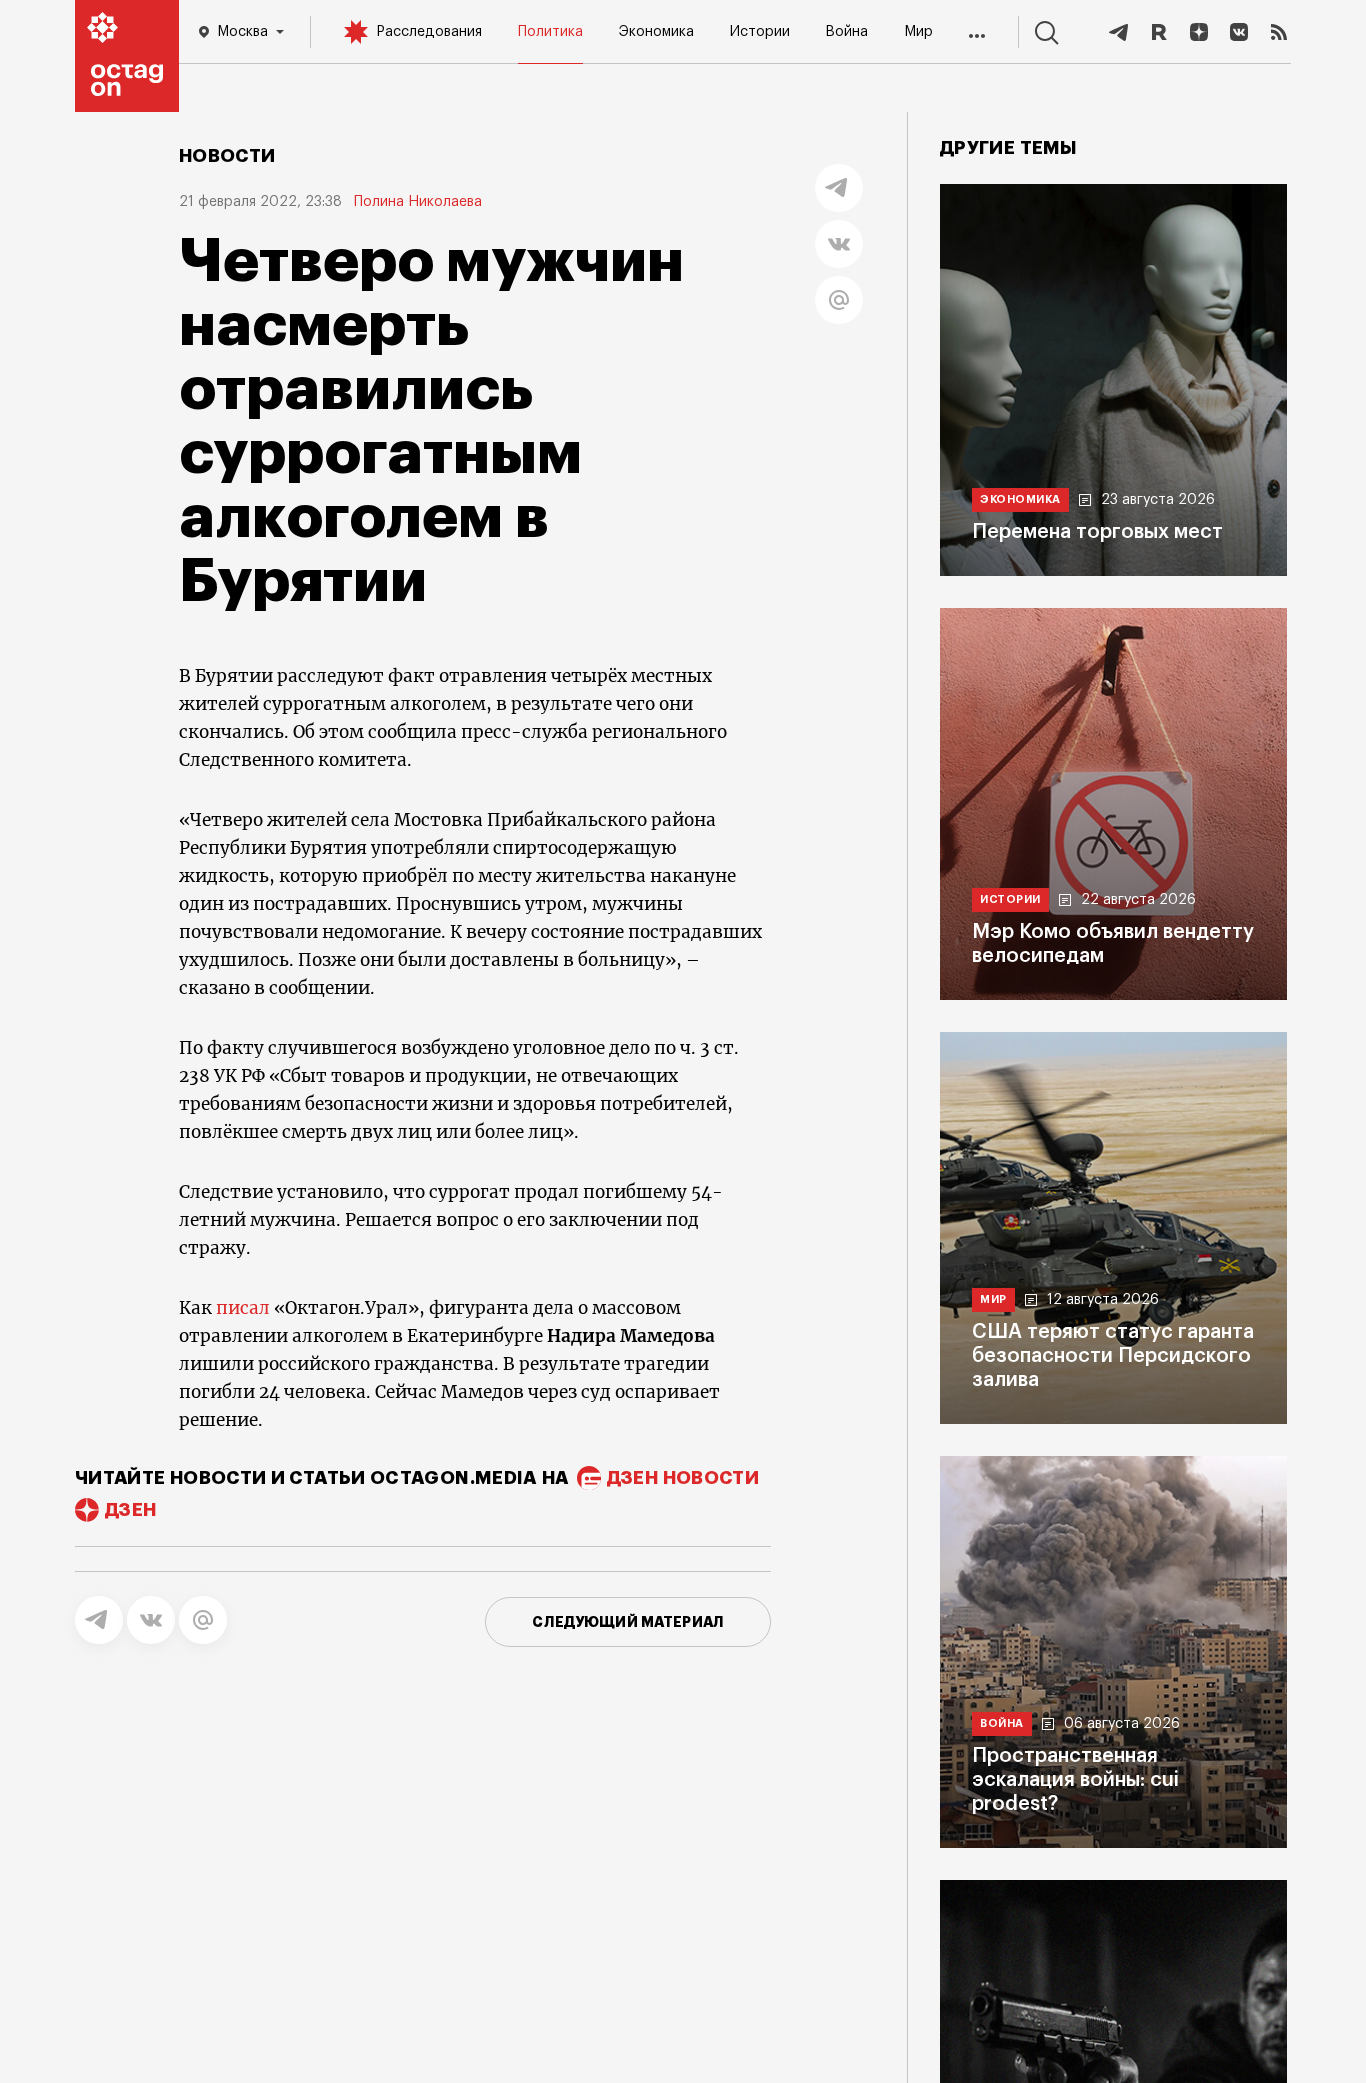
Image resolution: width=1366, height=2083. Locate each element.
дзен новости (683, 1478)
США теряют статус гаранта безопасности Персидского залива (1113, 1356)
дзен (130, 1510)
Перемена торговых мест (1097, 532)
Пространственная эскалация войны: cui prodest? (1075, 1780)
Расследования (429, 32)
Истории (760, 32)
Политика (550, 32)
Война (846, 32)
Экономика (656, 32)
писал (243, 1308)
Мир (918, 32)
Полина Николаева (418, 202)
